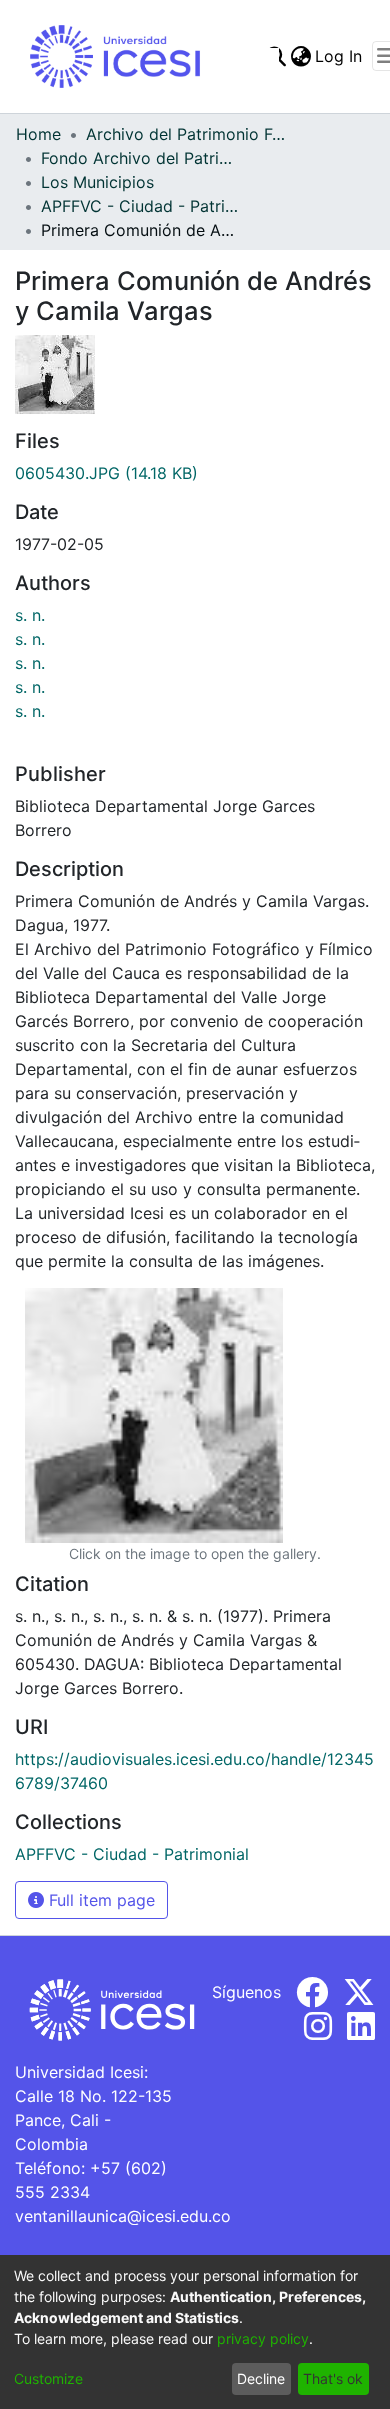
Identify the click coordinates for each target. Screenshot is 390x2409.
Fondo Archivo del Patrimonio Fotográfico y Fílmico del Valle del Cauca (141, 158)
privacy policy (263, 2338)
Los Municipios (97, 182)
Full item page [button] (99, 1900)
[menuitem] (300, 56)
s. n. (30, 615)
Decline (261, 2378)
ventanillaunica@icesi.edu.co (123, 2216)
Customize (48, 2378)
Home (38, 134)
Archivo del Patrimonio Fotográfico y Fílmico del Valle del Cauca (186, 134)
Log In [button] (339, 56)
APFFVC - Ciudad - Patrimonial (141, 206)
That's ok (333, 2378)
